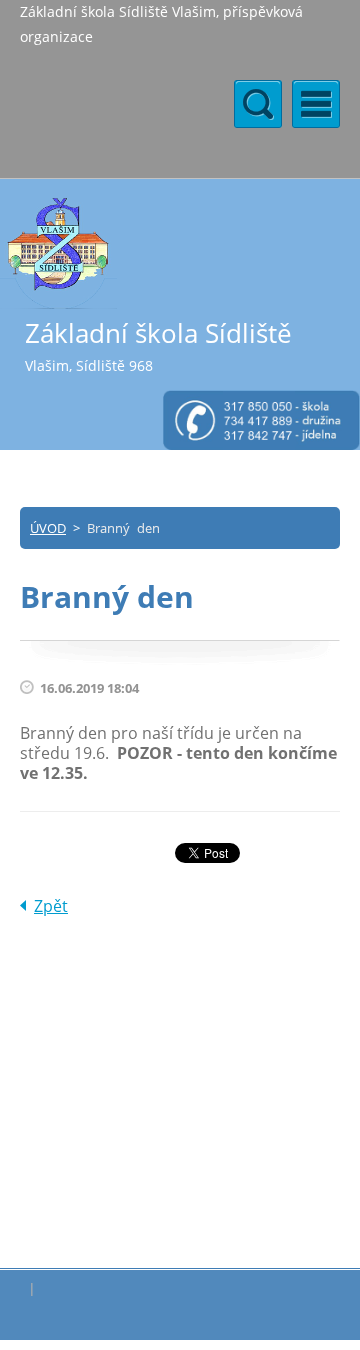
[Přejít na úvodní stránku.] (58, 252)
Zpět (51, 906)
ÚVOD (48, 528)
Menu (316, 104)
